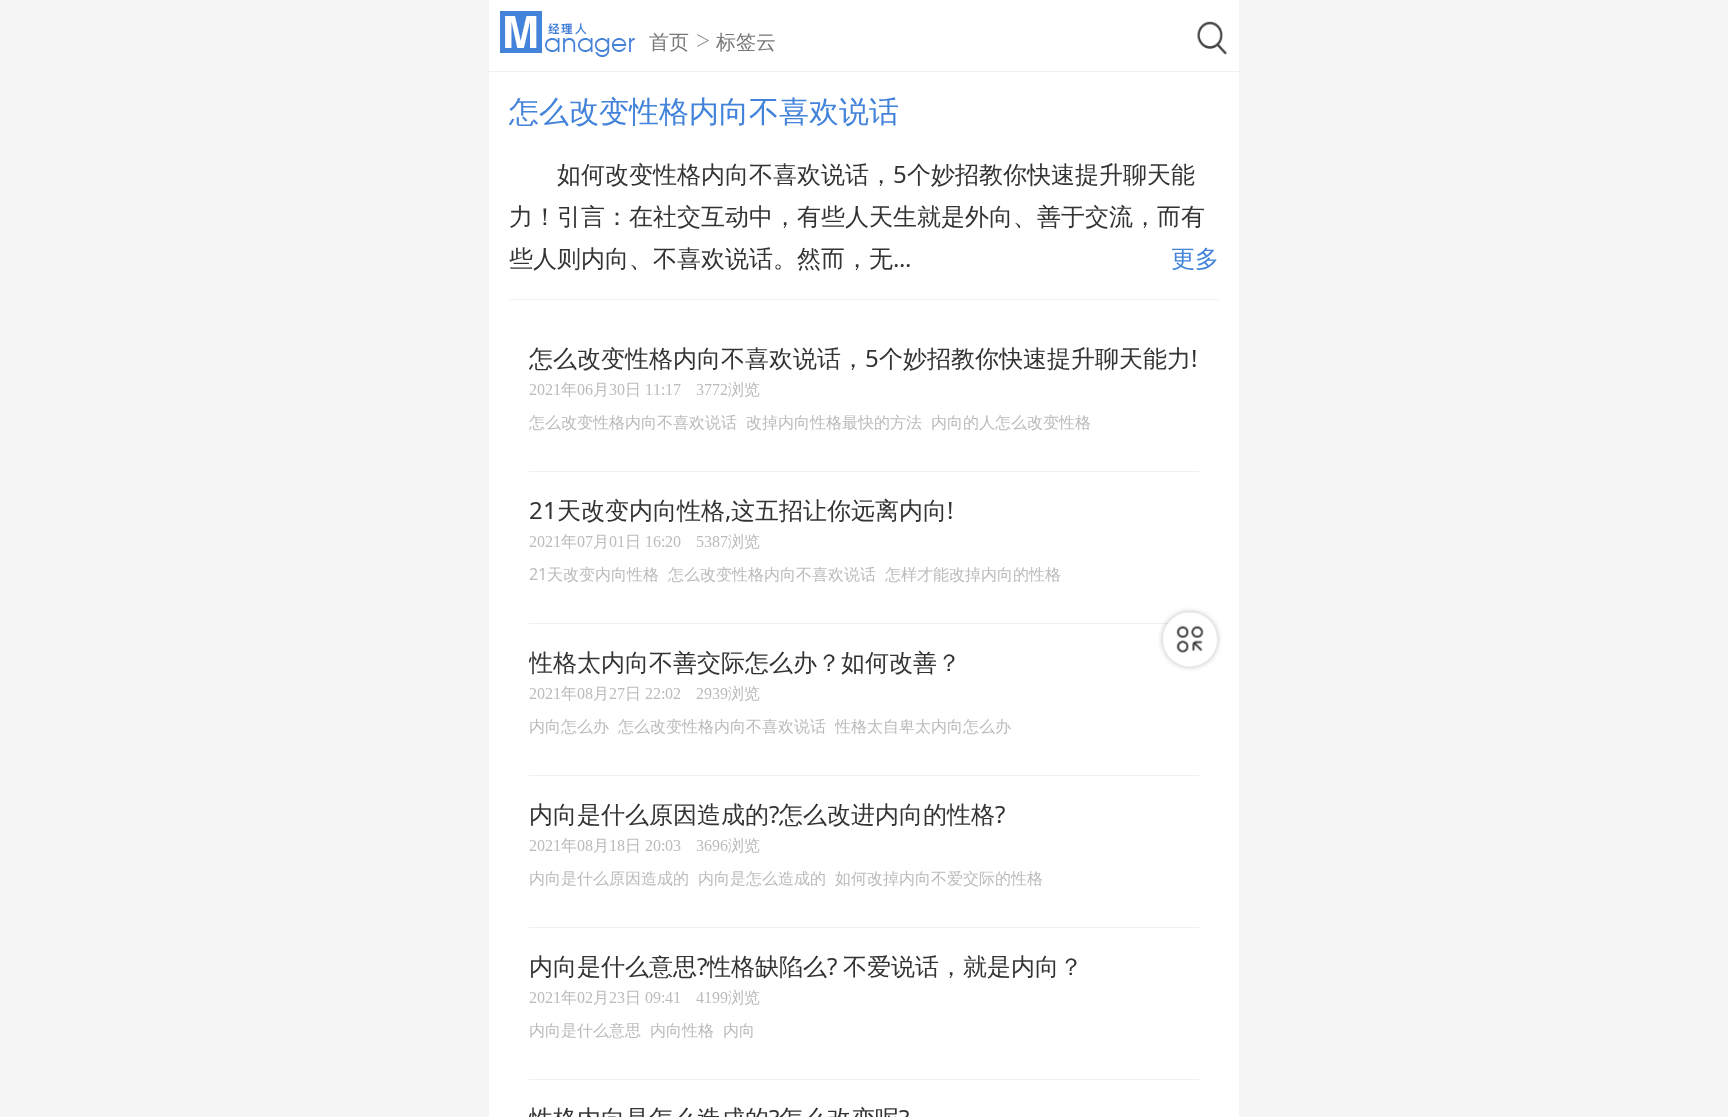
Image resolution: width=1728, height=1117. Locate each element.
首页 (669, 42)
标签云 (746, 42)
